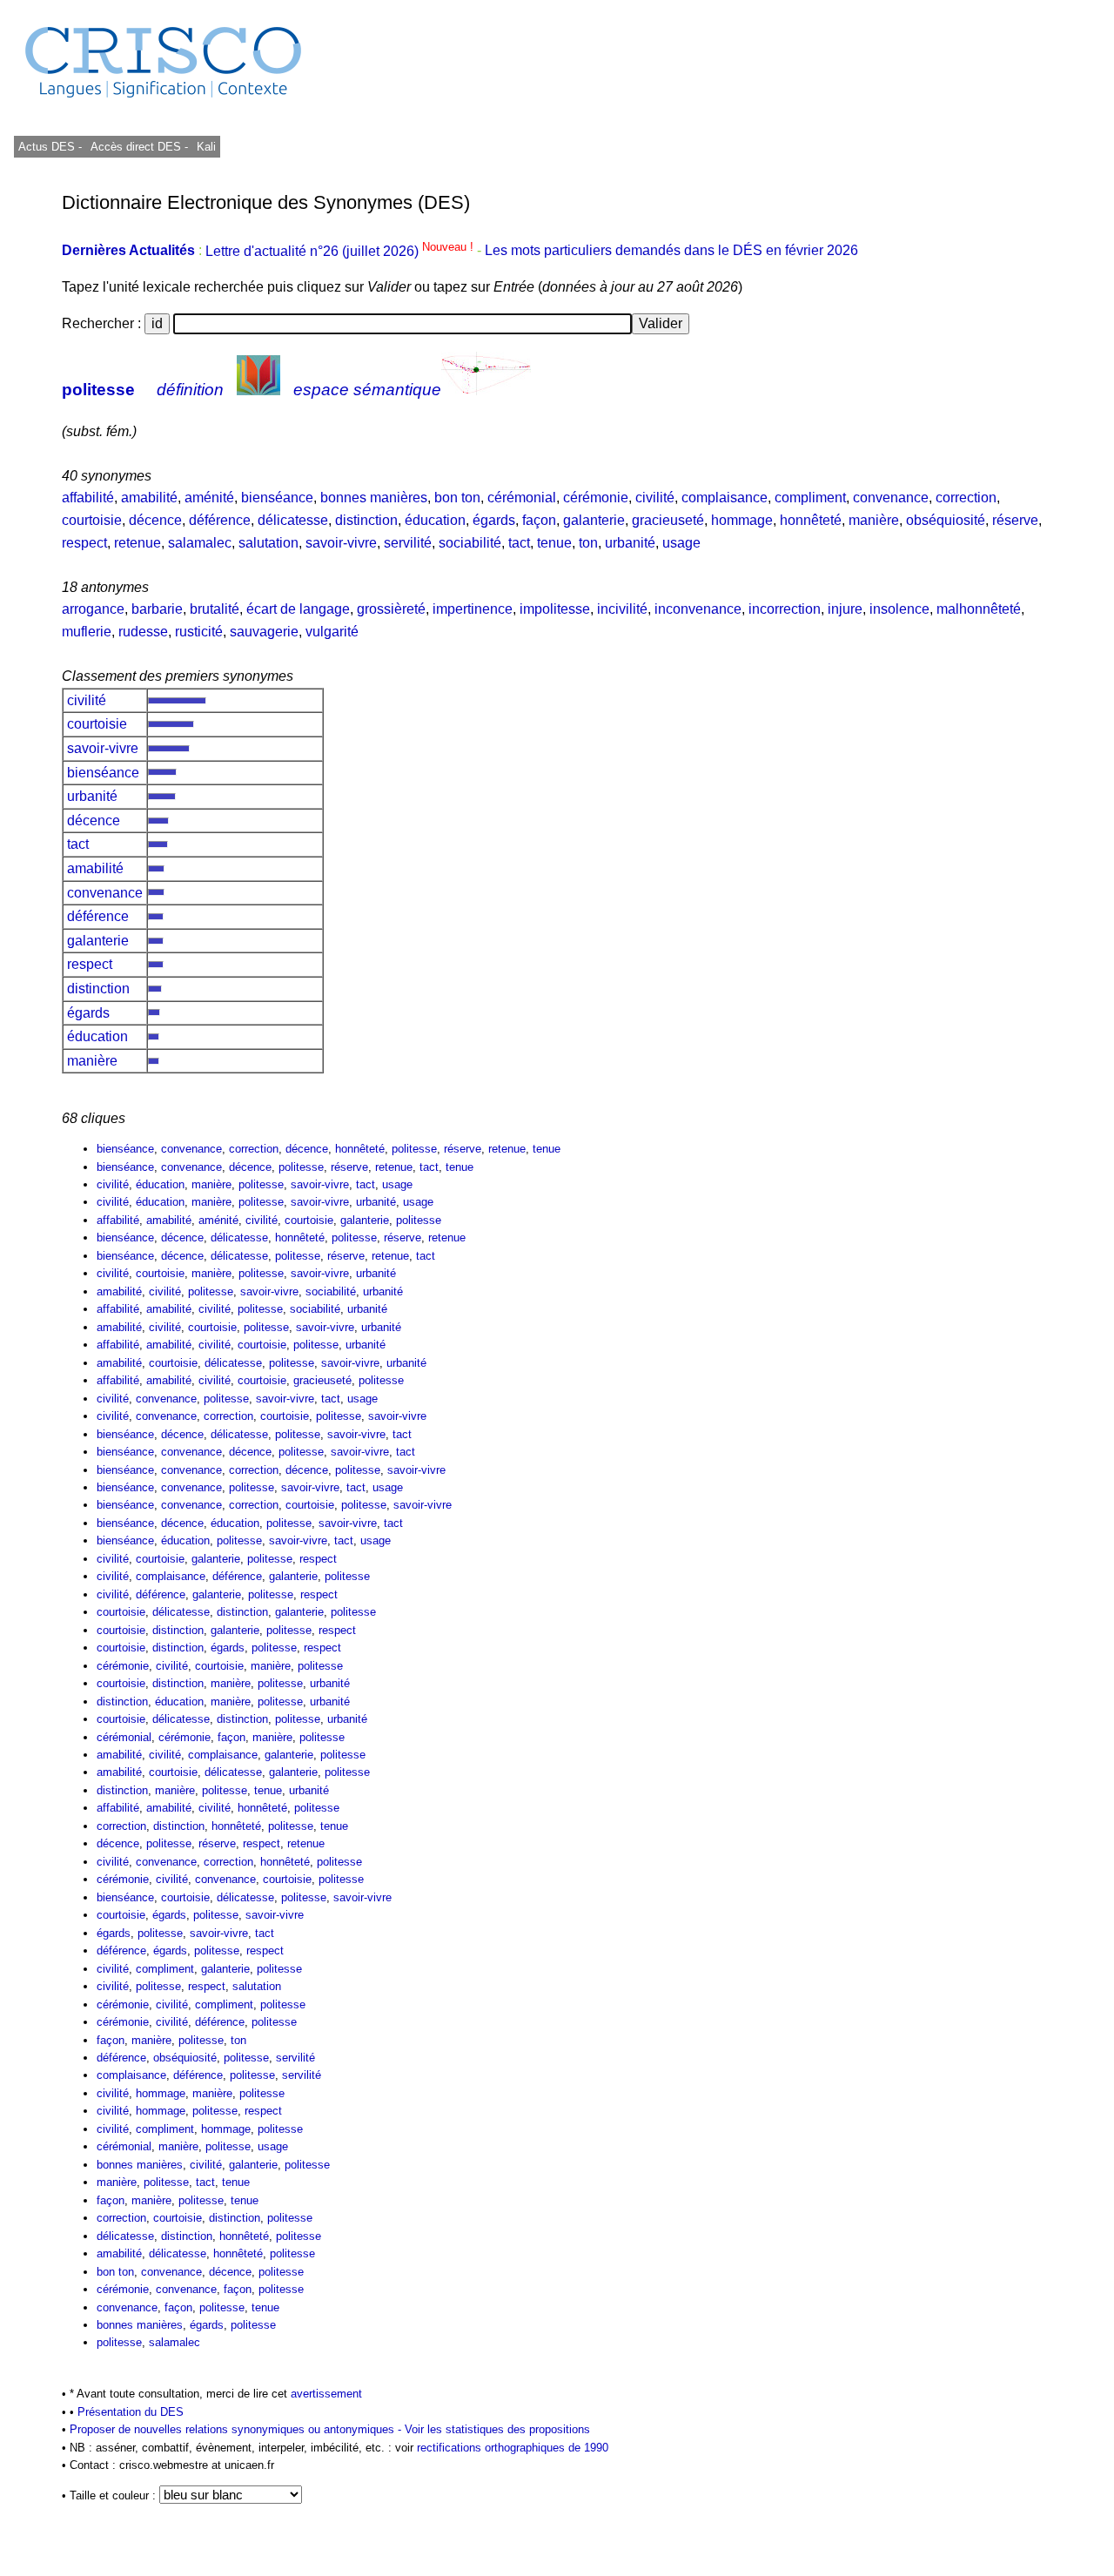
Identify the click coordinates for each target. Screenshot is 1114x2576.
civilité (655, 498)
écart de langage (298, 609)
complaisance (725, 498)
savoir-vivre (341, 543)
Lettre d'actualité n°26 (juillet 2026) (341, 251)
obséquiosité (946, 520)
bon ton (457, 498)
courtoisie (92, 520)
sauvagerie (264, 632)
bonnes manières (374, 498)
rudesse (143, 632)
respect (84, 543)
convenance (891, 498)
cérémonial (522, 498)
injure (845, 609)
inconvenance (698, 609)
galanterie (594, 520)
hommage (742, 520)
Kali (206, 147)
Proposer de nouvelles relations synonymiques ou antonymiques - (237, 2429)
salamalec (200, 543)
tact (519, 543)
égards (494, 520)
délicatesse (293, 520)
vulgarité (332, 632)
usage (681, 543)
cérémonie (596, 498)
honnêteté (811, 520)
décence (155, 520)
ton (588, 543)
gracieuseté (668, 520)
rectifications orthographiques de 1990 (513, 2448)
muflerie (87, 632)
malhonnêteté (979, 609)
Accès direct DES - (139, 147)
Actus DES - (50, 147)
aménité (209, 498)
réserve (1015, 520)
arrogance (93, 609)
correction (966, 498)
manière (874, 520)
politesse (98, 390)
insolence (899, 609)
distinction (366, 520)
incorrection (785, 609)
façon (539, 520)
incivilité (622, 609)
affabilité (88, 498)
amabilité (149, 498)
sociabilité (470, 543)
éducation (435, 520)
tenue (554, 543)
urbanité (630, 543)
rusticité (199, 632)
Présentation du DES (131, 2412)
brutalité (215, 609)
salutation (268, 543)
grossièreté (391, 609)
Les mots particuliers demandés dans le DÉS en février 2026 (671, 251)
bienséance (277, 498)
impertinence (473, 609)
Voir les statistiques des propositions (497, 2429)
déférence (220, 520)
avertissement (326, 2394)
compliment (810, 498)
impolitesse (555, 609)
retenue (138, 543)
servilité (408, 543)
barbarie (157, 609)
